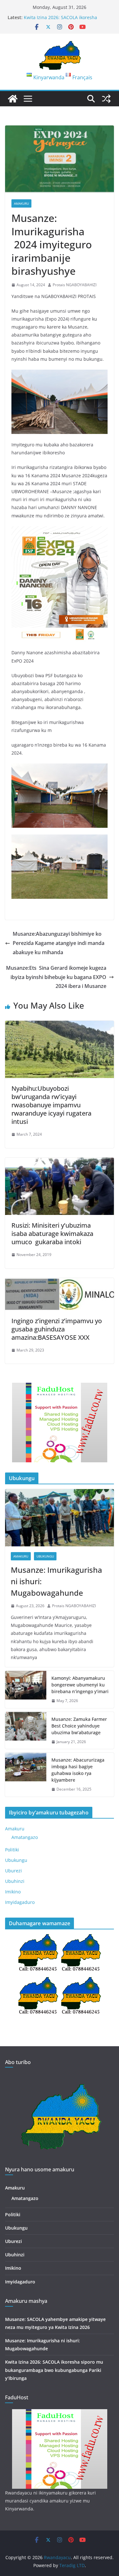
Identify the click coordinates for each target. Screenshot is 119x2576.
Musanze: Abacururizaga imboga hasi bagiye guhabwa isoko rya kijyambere (78, 1770)
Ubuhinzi (15, 1881)
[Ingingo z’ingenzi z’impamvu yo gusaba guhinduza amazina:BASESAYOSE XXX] (60, 1282)
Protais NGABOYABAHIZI (75, 285)
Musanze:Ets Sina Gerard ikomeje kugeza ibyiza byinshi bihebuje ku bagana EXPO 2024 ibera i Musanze (56, 977)
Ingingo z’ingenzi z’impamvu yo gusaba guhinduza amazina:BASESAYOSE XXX (57, 1329)
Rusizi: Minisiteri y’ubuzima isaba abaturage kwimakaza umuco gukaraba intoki (52, 1234)
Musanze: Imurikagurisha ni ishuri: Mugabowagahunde (61, 19)
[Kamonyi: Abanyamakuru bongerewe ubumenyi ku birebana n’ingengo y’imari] (26, 1689)
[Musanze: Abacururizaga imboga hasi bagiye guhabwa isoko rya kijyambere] (26, 1775)
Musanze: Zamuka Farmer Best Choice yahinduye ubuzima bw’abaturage (79, 1726)
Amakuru (21, 203)
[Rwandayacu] (13, 99)
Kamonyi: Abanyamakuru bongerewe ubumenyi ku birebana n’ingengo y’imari (80, 1685)
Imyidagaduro (20, 1902)
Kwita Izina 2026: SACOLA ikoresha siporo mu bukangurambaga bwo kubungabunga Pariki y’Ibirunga (54, 2370)
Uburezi (13, 1871)
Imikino (13, 1892)
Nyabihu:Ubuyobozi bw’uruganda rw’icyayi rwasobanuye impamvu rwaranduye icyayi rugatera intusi (51, 1105)
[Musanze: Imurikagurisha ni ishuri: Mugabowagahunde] (60, 1518)
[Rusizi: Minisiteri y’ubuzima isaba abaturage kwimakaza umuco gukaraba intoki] (60, 1162)
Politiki (12, 1850)
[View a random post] (106, 99)
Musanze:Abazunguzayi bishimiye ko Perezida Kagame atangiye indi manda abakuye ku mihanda (59, 943)
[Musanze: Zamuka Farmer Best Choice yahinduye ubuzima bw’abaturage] (26, 1731)
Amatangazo (25, 1837)
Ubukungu (45, 1556)
